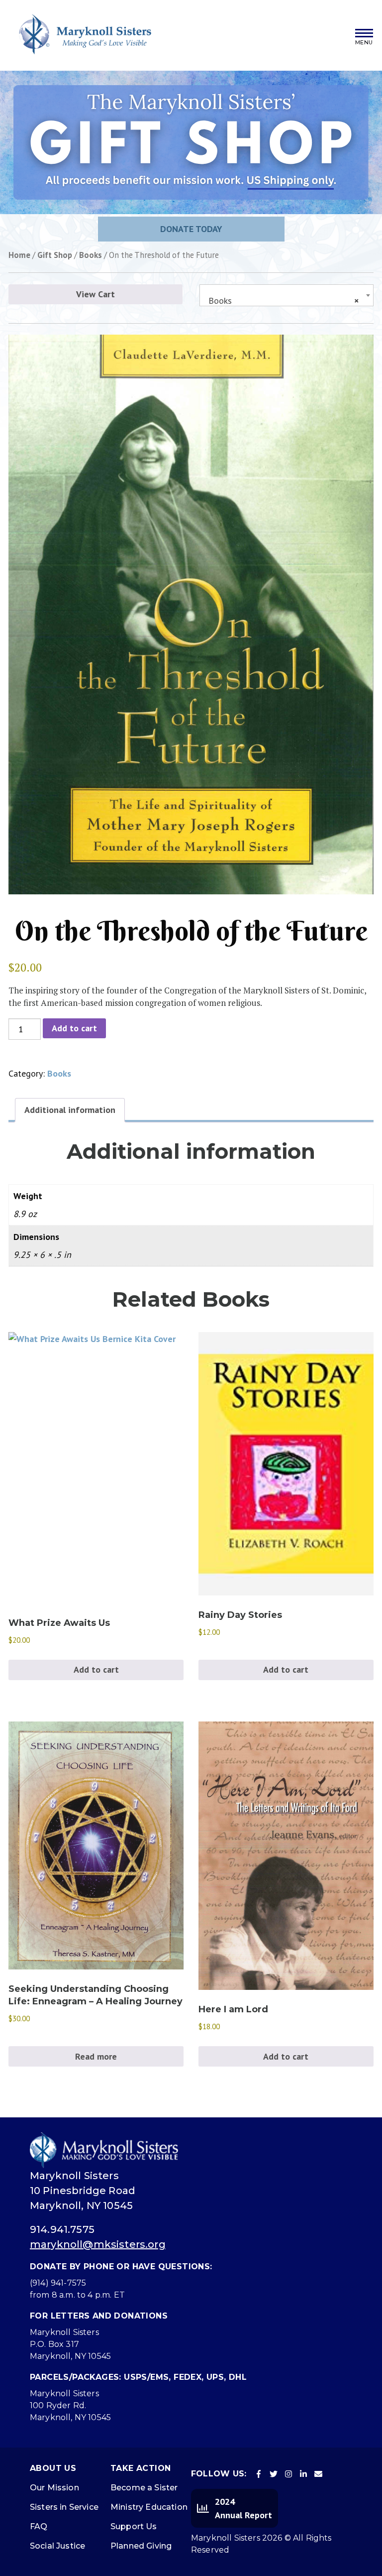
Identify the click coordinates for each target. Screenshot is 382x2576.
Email (318, 2474)
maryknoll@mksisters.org (98, 2244)
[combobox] (286, 295)
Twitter (274, 2474)
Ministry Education (149, 2507)
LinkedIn (303, 2474)
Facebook (259, 2474)
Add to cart (74, 1028)
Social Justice (57, 2546)
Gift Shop (55, 255)
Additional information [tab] (70, 1110)
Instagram (288, 2474)
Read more (96, 2056)
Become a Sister (144, 2488)
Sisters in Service (64, 2507)
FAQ (39, 2526)
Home (19, 255)
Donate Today (191, 229)
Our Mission (54, 2488)
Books (91, 255)
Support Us (134, 2526)
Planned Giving (141, 2546)
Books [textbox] (284, 301)
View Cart (95, 294)
